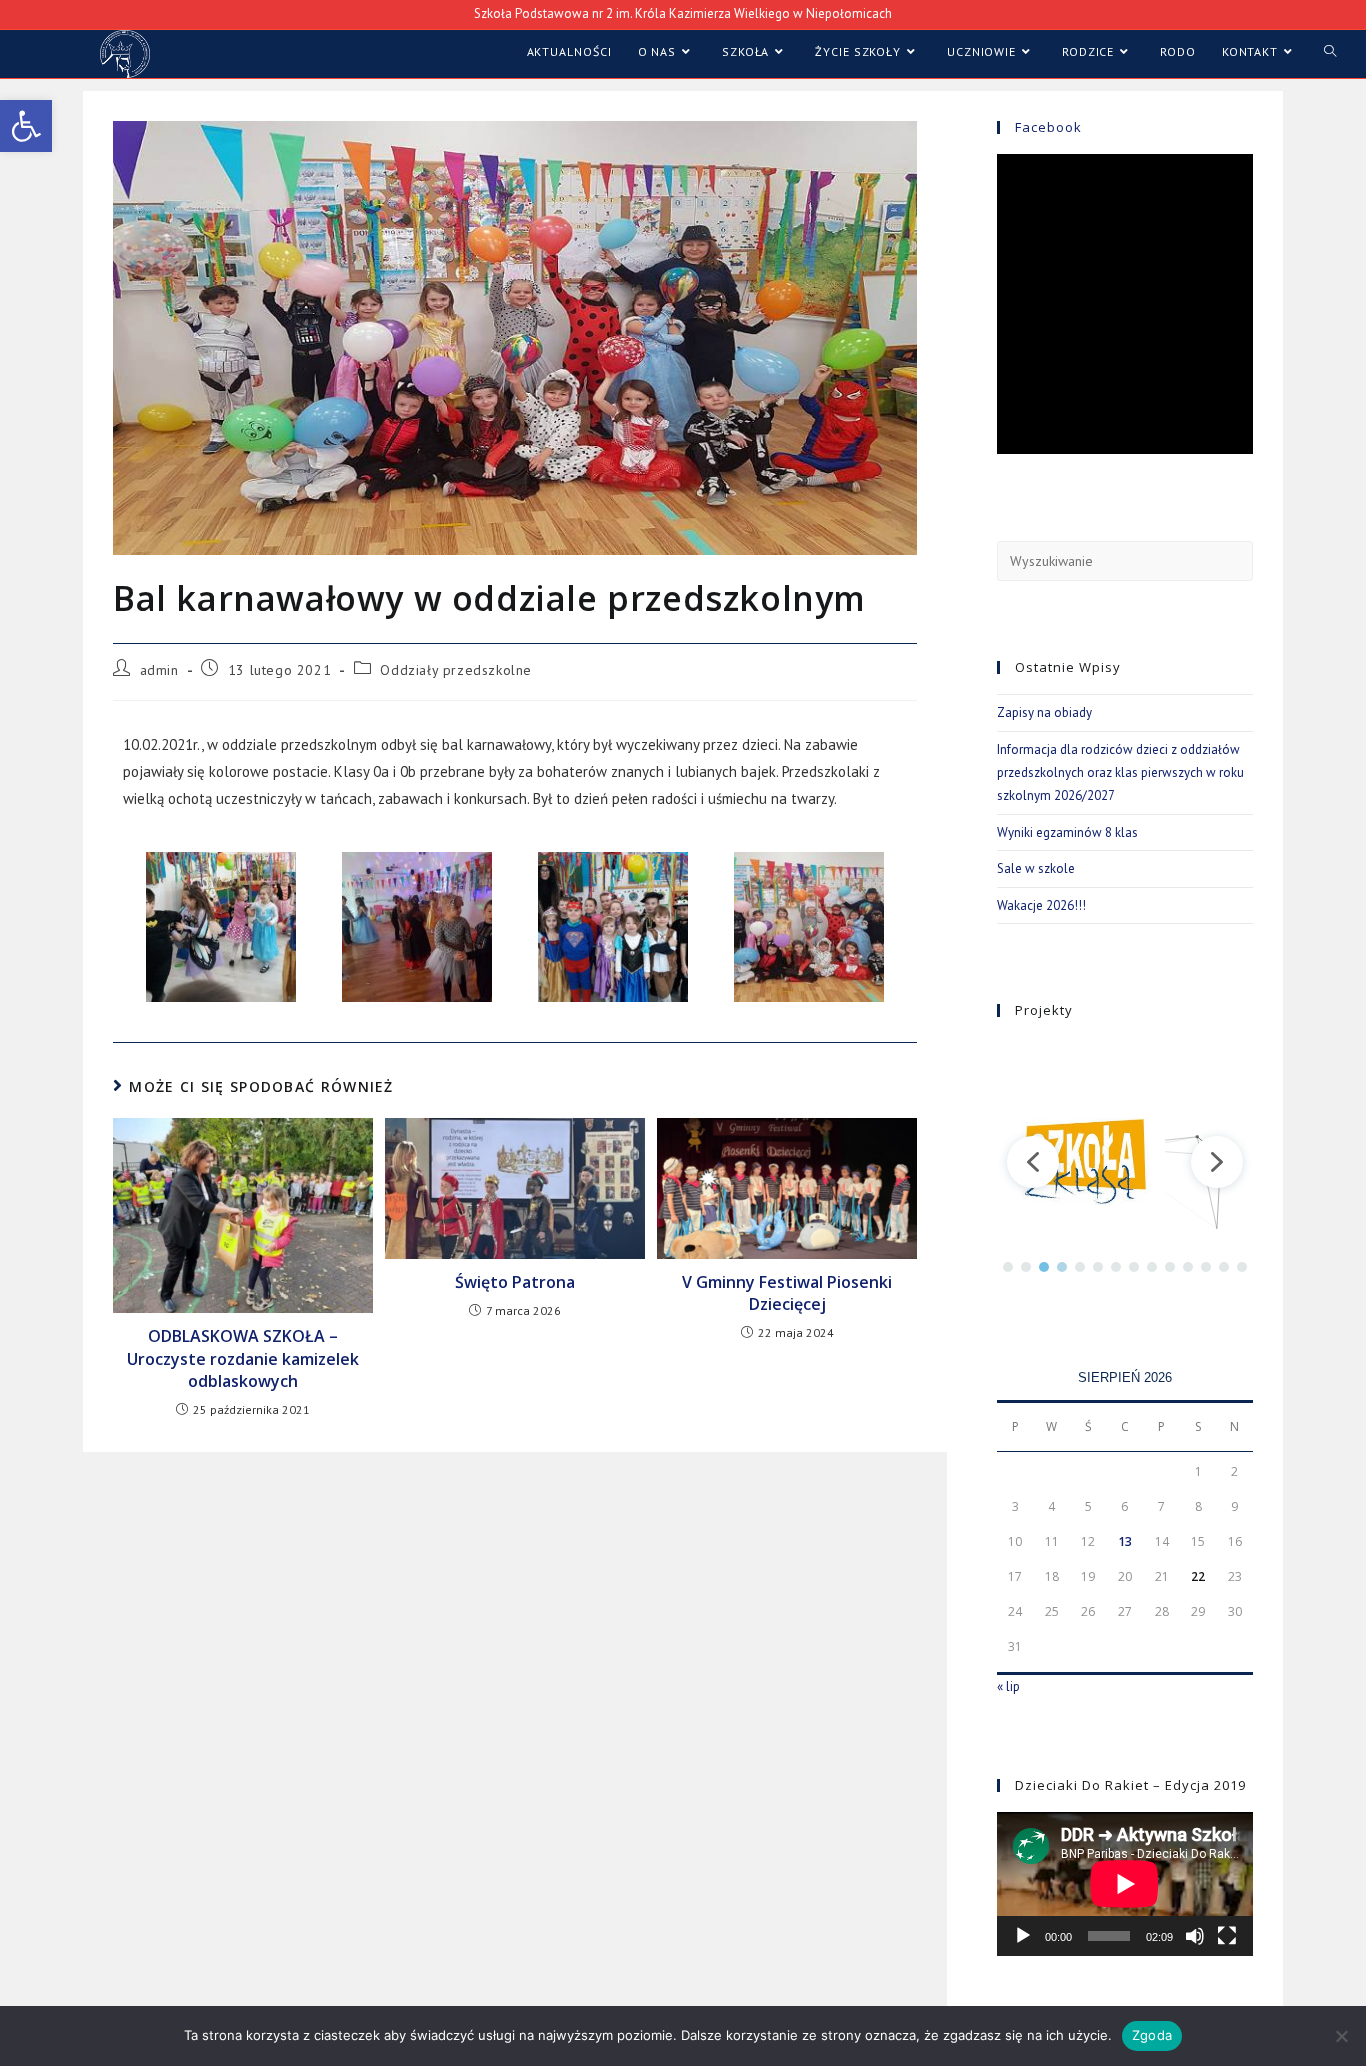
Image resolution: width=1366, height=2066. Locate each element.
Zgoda (1152, 2035)
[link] (26, 126)
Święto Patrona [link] (515, 1282)
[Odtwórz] (1023, 1936)
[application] (1125, 1884)
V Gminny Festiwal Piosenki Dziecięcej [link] (787, 1293)
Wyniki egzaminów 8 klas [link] (1067, 832)
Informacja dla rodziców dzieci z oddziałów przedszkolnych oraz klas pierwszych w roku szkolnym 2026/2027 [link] (1120, 773)
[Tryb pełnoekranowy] (1227, 1936)
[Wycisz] (1195, 1936)
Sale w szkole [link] (1036, 868)
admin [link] (159, 670)
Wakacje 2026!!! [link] (1041, 905)
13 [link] (1125, 1541)
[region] (1125, 1161)
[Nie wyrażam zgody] (1341, 2036)
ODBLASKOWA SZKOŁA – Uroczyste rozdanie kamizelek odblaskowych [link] (243, 1358)
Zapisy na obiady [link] (1044, 712)
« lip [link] (1008, 1686)
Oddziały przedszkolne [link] (456, 670)
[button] (1033, 1162)
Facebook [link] (1048, 127)
